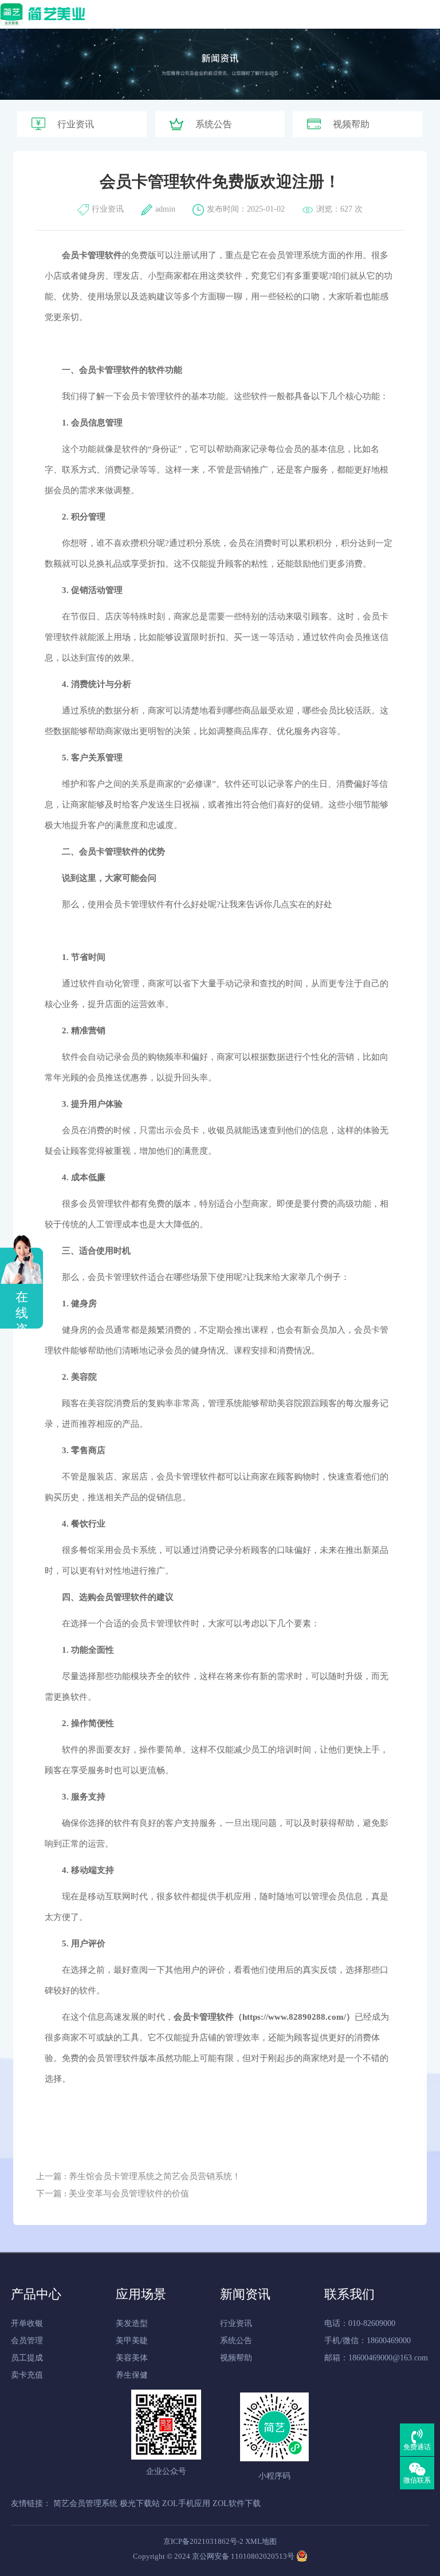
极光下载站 (140, 2503)
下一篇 (113, 2193)
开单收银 (27, 2323)
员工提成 (27, 2358)
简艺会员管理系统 (85, 2503)
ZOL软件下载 (237, 2503)
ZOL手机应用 (186, 2503)
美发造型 (132, 2323)
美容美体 (132, 2358)
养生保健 (132, 2375)
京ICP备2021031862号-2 (203, 2541)
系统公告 (214, 124)
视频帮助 (351, 124)
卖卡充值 (27, 2375)
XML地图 (261, 2541)
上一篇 (138, 2176)
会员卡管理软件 (109, 370)
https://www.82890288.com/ (294, 2017)
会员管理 (27, 2341)
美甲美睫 (132, 2341)
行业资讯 (76, 124)
